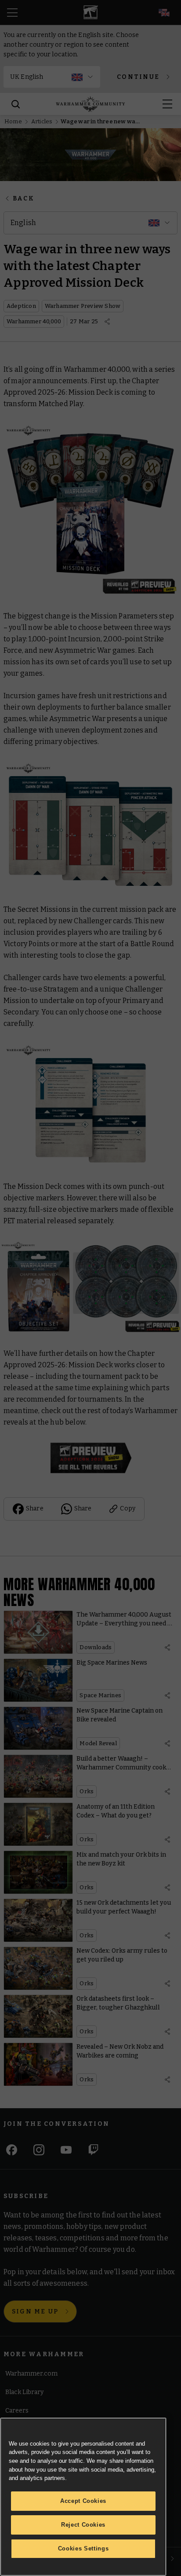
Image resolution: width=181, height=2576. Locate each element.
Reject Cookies (83, 2525)
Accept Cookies (83, 2501)
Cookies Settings (83, 2548)
